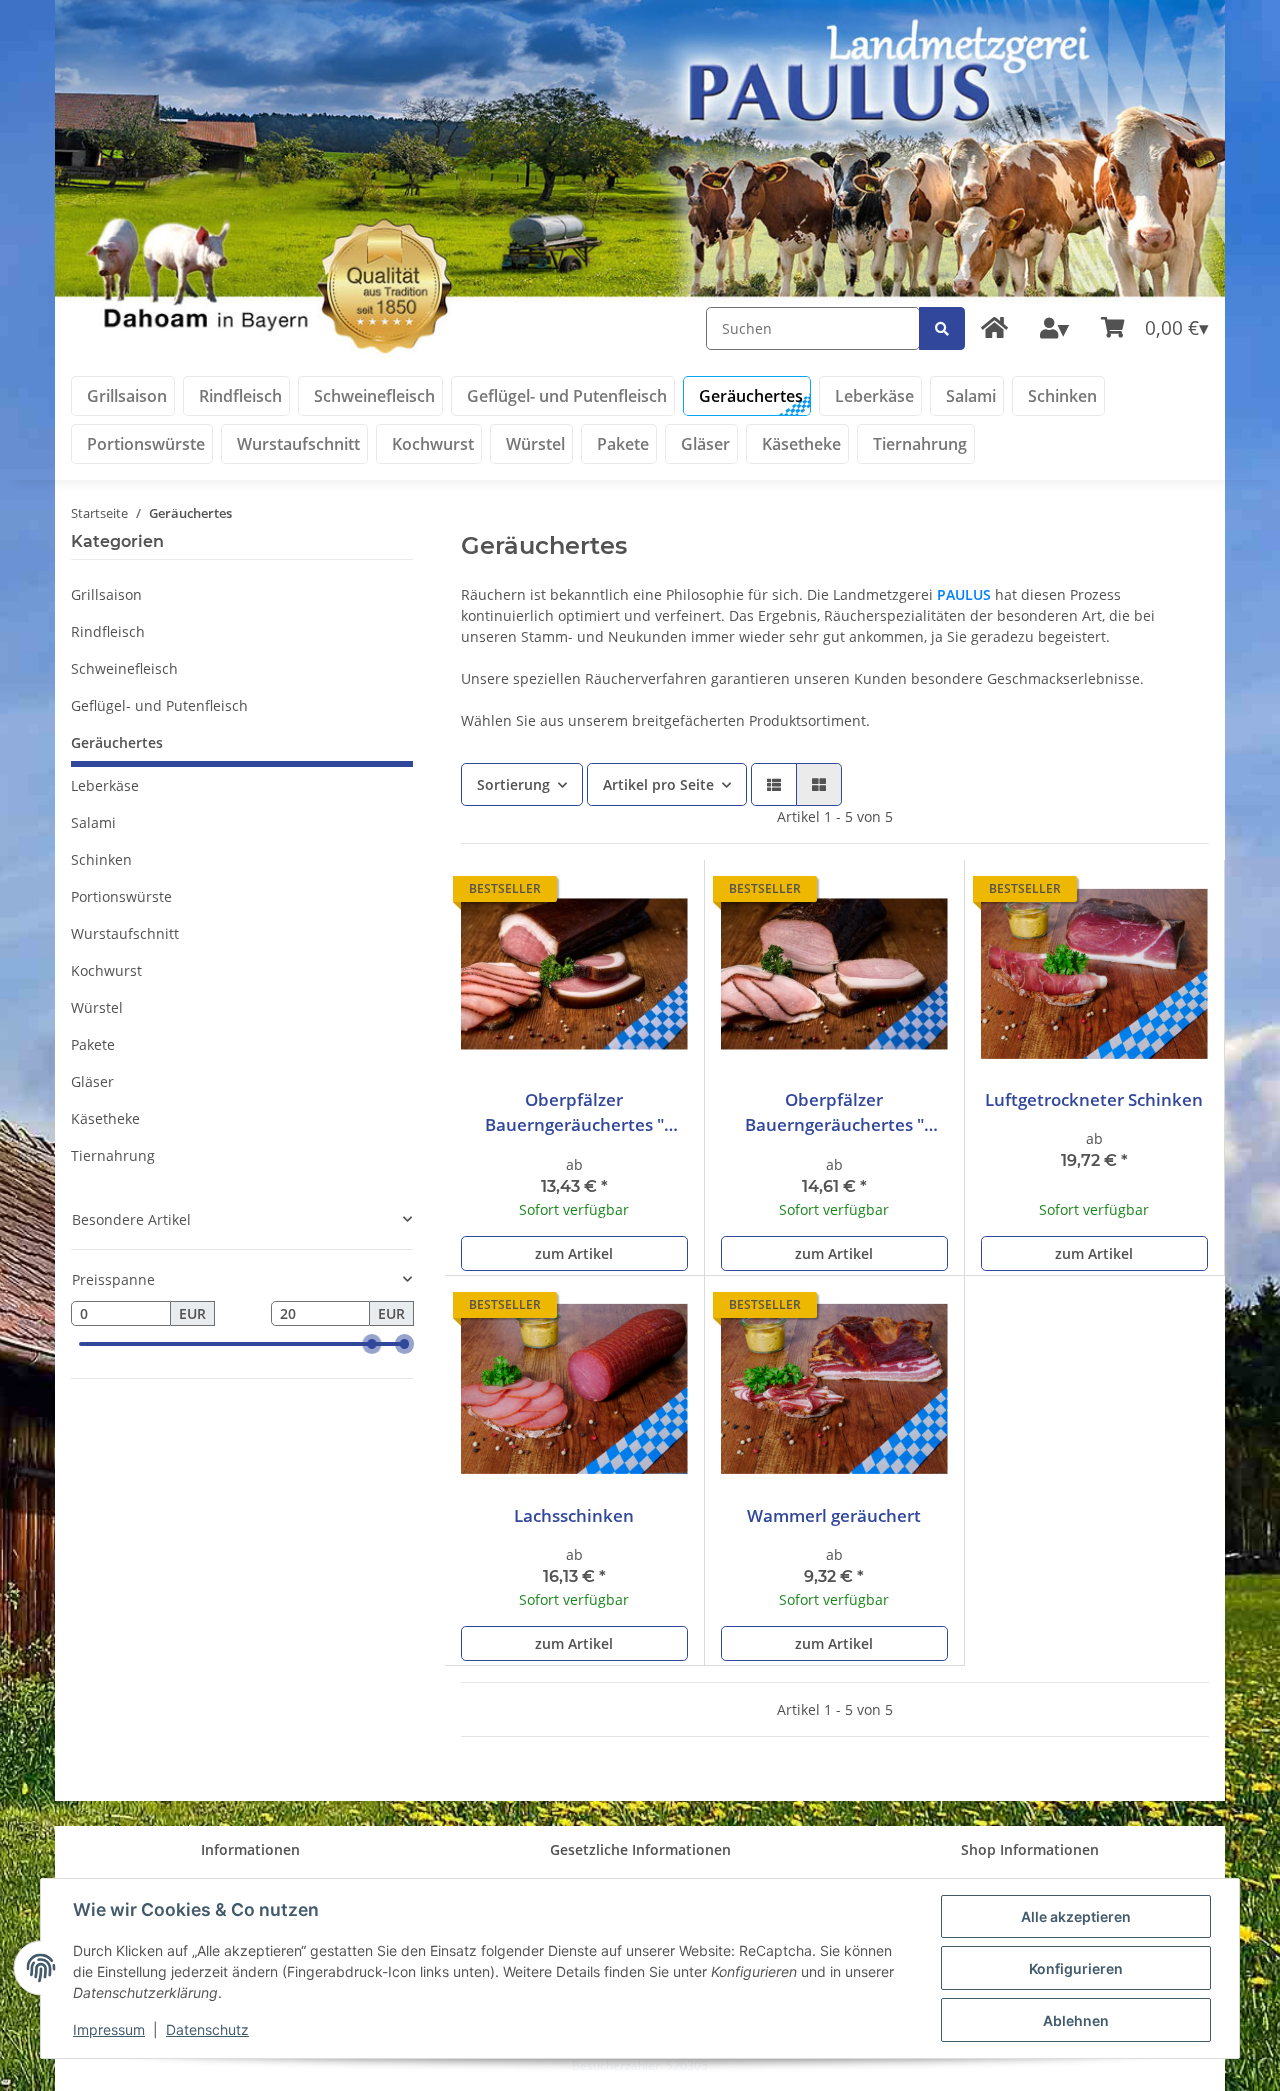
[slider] (373, 1345)
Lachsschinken (574, 1515)
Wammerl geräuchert (834, 1515)
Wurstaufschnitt (125, 933)
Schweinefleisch (124, 668)
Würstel (97, 1007)
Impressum (109, 2029)
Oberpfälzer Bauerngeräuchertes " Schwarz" (574, 1112)
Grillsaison (106, 594)
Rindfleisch (108, 631)
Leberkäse (105, 785)
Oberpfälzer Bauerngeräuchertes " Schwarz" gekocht (834, 1112)
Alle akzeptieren (1076, 1916)
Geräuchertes (117, 742)
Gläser (92, 1081)
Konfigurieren (1076, 1968)
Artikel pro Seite (658, 784)
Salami (93, 822)
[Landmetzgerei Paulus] (994, 328)
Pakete (93, 1044)
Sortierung (513, 784)
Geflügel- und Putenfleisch (159, 705)
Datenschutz (207, 2029)
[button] (1054, 329)
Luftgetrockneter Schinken (1094, 1099)
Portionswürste (121, 896)
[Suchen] (942, 328)
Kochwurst (106, 970)
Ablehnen (1076, 2020)
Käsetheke (105, 1118)
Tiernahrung (113, 1155)
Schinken (101, 859)
